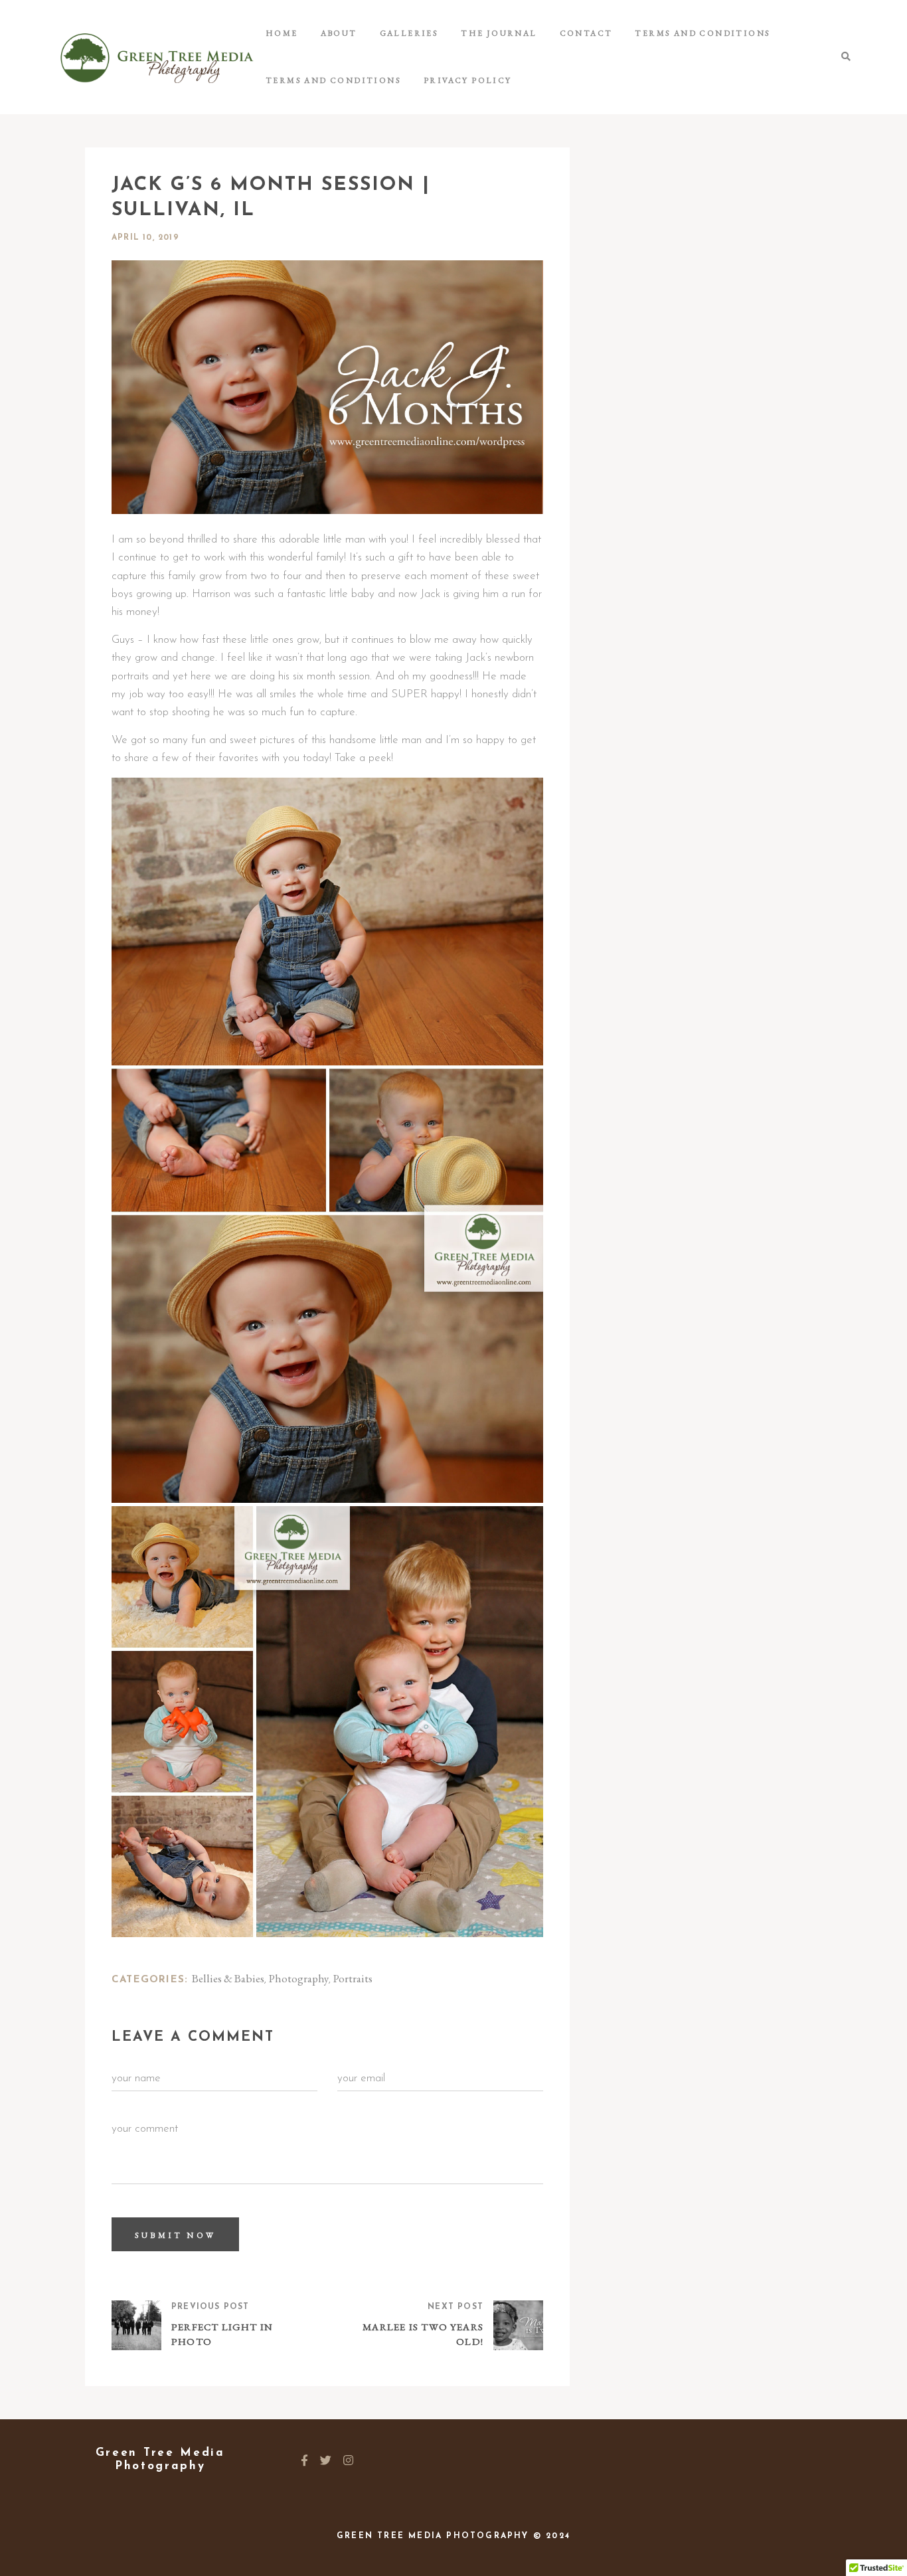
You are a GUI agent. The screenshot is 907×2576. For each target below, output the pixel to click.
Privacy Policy (468, 80)
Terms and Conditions (702, 33)
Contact (586, 33)
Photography (299, 1978)
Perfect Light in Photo (222, 2334)
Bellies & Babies (228, 1978)
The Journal (499, 33)
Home (282, 33)
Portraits (353, 1978)
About (339, 33)
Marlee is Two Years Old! (423, 2334)
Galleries (409, 33)
